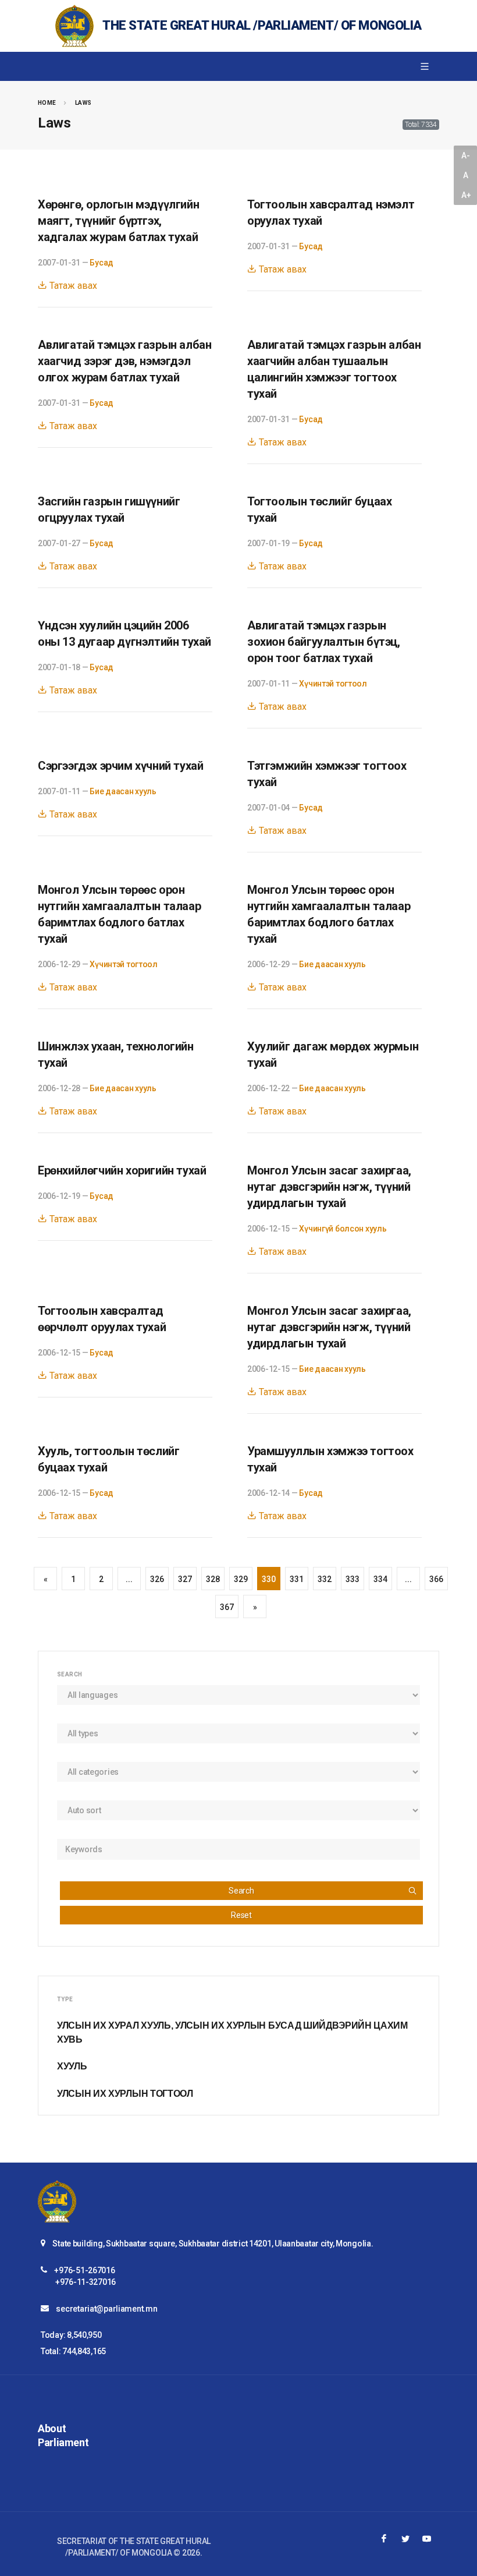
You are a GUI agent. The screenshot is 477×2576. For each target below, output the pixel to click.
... (129, 1579)
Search (241, 1891)
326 (157, 1579)
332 (324, 1579)
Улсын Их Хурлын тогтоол (125, 2094)
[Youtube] (427, 2539)
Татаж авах (72, 286)
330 (268, 1579)
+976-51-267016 (84, 2270)
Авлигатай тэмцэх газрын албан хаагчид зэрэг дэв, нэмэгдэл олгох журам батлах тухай (124, 361)
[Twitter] (405, 2539)
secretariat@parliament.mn (106, 2309)
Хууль (72, 2066)
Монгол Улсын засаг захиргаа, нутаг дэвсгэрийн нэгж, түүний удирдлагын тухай (329, 1187)
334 (380, 1579)
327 (185, 1579)
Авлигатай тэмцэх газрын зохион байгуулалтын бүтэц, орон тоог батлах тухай (324, 642)
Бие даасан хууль (123, 791)
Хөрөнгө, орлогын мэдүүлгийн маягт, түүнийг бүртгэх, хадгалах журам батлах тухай (118, 221)
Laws (83, 103)
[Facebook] (384, 2539)
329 (241, 1579)
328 (213, 1579)
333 (352, 1579)
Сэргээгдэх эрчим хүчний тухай (120, 766)
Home (47, 103)
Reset (241, 1915)
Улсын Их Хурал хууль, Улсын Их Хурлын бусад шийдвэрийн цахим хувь (232, 2032)
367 (227, 1607)
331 (296, 1579)
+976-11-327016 (86, 2282)
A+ (466, 195)
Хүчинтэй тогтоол (333, 684)
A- (465, 155)
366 (436, 1579)
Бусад (102, 263)
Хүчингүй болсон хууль (343, 1229)
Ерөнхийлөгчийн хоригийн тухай (122, 1170)
